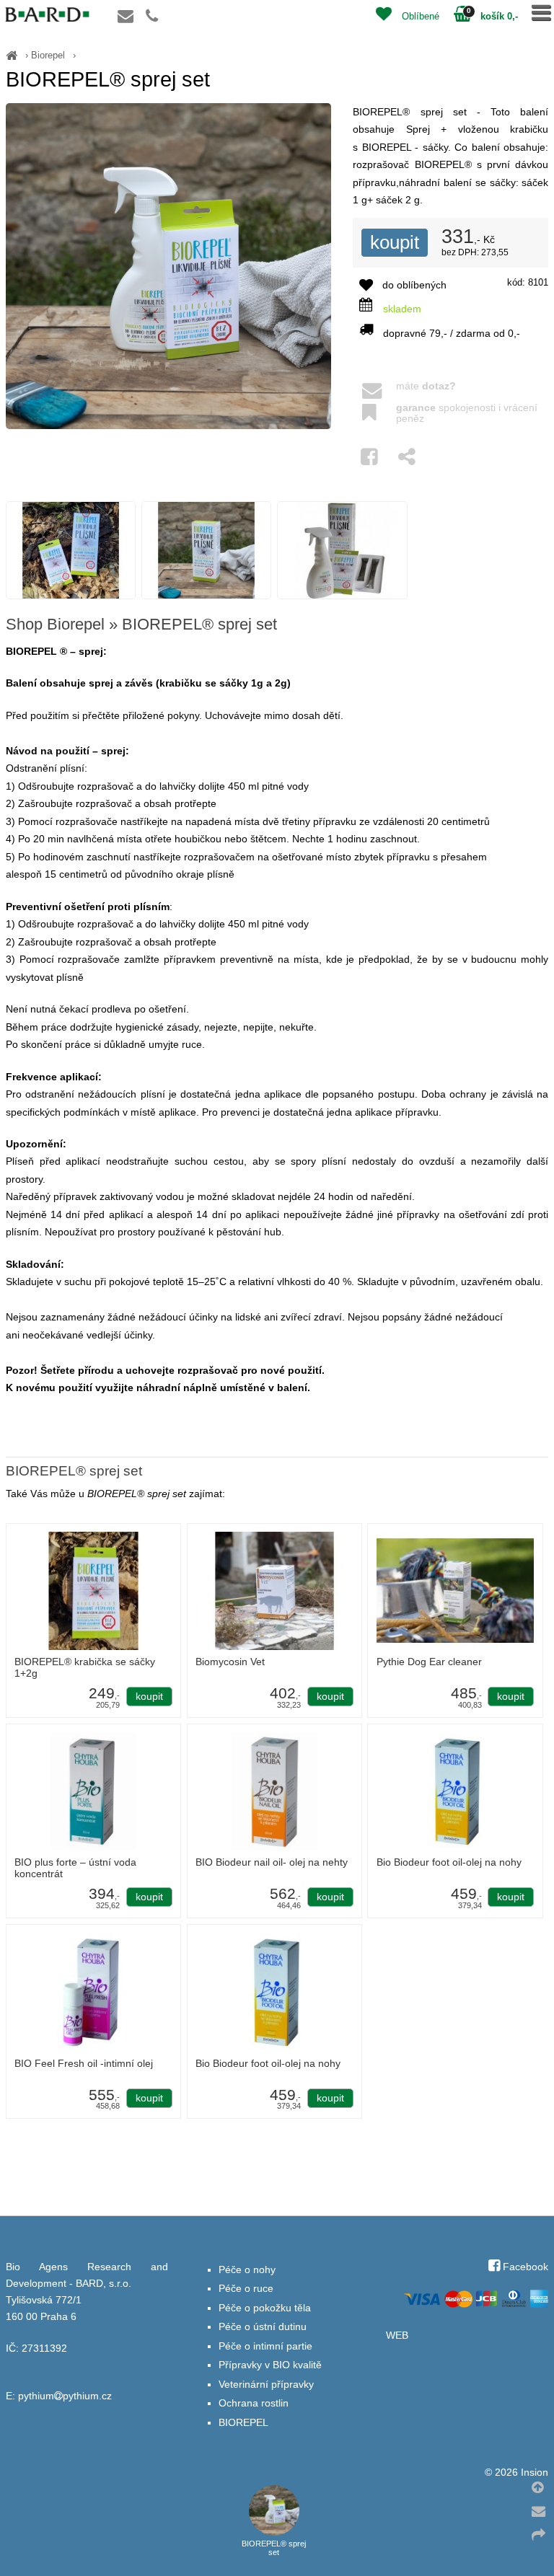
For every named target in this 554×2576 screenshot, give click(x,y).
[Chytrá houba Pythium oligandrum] (12, 55)
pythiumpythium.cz (65, 2396)
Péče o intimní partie (265, 2346)
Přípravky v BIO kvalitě (270, 2365)
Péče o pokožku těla (265, 2308)
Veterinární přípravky (266, 2385)
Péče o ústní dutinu (263, 2327)
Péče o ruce (246, 2289)
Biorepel (48, 55)
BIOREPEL (243, 2423)
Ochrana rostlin (254, 2403)
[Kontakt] (135, 18)
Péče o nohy (247, 2270)
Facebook (524, 2267)
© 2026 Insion (516, 2473)
